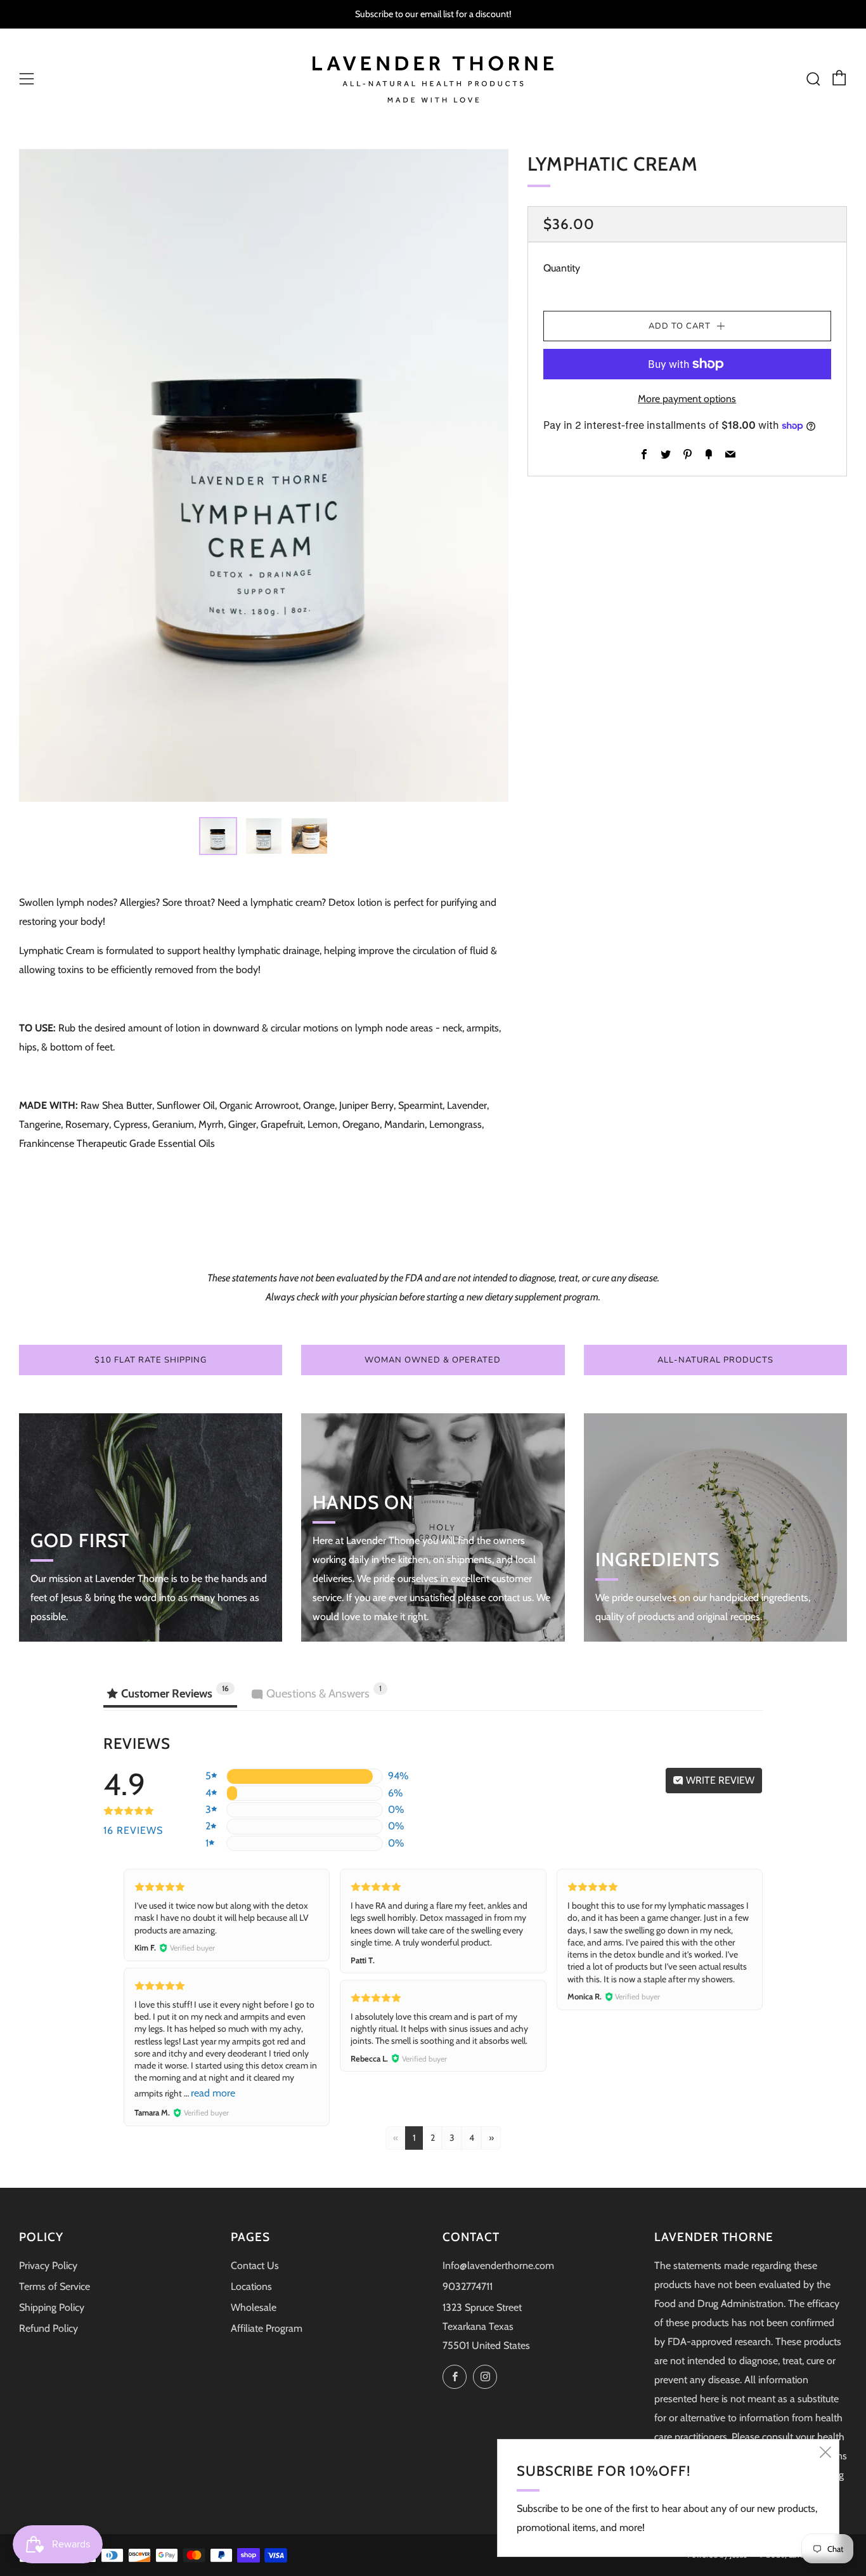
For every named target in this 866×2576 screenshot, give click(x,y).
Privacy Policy (48, 2265)
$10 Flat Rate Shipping (151, 1360)
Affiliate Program (267, 2328)
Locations (251, 2286)
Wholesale (254, 2307)
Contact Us (255, 2265)
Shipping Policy (52, 2307)
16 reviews (133, 1830)
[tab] (218, 836)
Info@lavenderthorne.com (498, 2265)
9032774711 (468, 2286)
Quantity (562, 268)
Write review (719, 1780)
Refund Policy (48, 2328)
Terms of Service (55, 2286)
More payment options (687, 399)
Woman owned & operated (433, 1360)
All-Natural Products (715, 1360)
